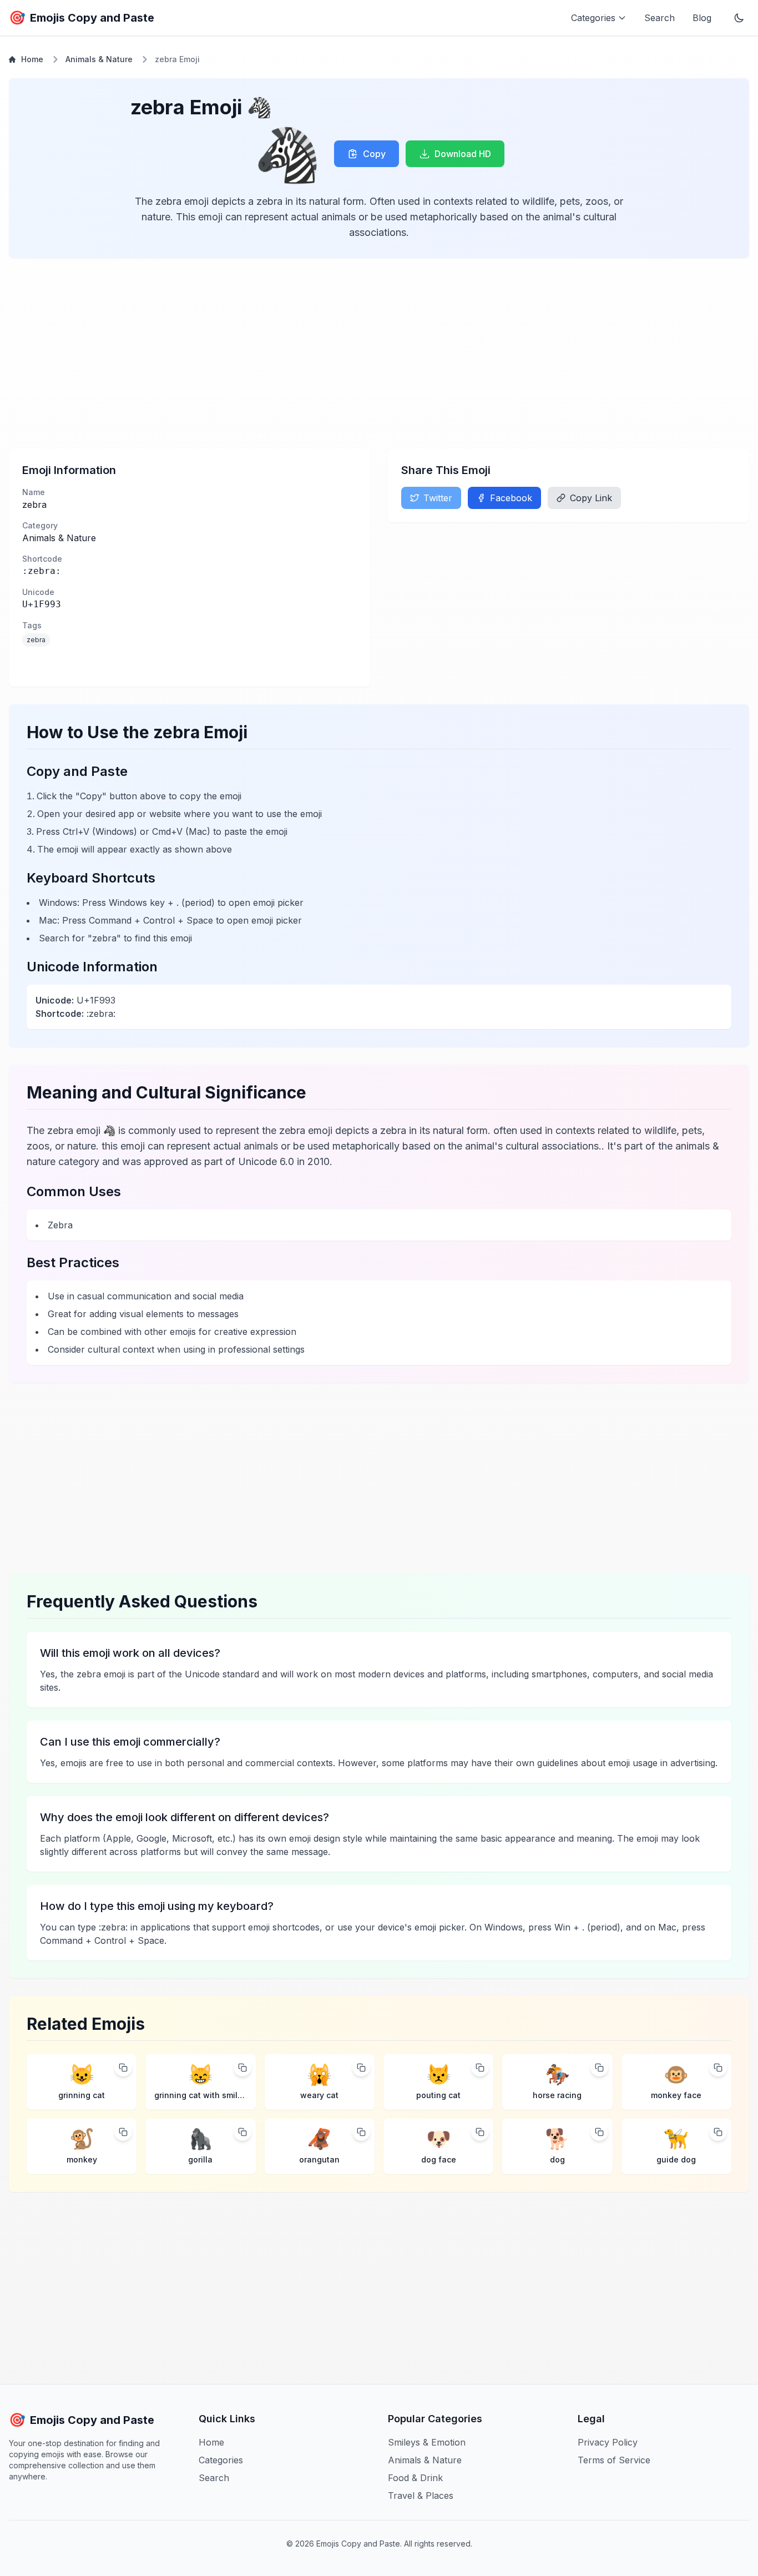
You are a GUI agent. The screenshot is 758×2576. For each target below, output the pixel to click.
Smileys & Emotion (427, 2442)
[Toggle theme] (739, 18)
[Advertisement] (342, 354)
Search (660, 18)
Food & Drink (415, 2478)
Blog (702, 18)
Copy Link (591, 498)
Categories (221, 2460)
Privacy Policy (608, 2442)
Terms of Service (614, 2460)
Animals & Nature (99, 59)
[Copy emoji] (123, 2068)
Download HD (463, 154)
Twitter (438, 498)
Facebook (511, 498)
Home (32, 59)
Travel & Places (421, 2496)
